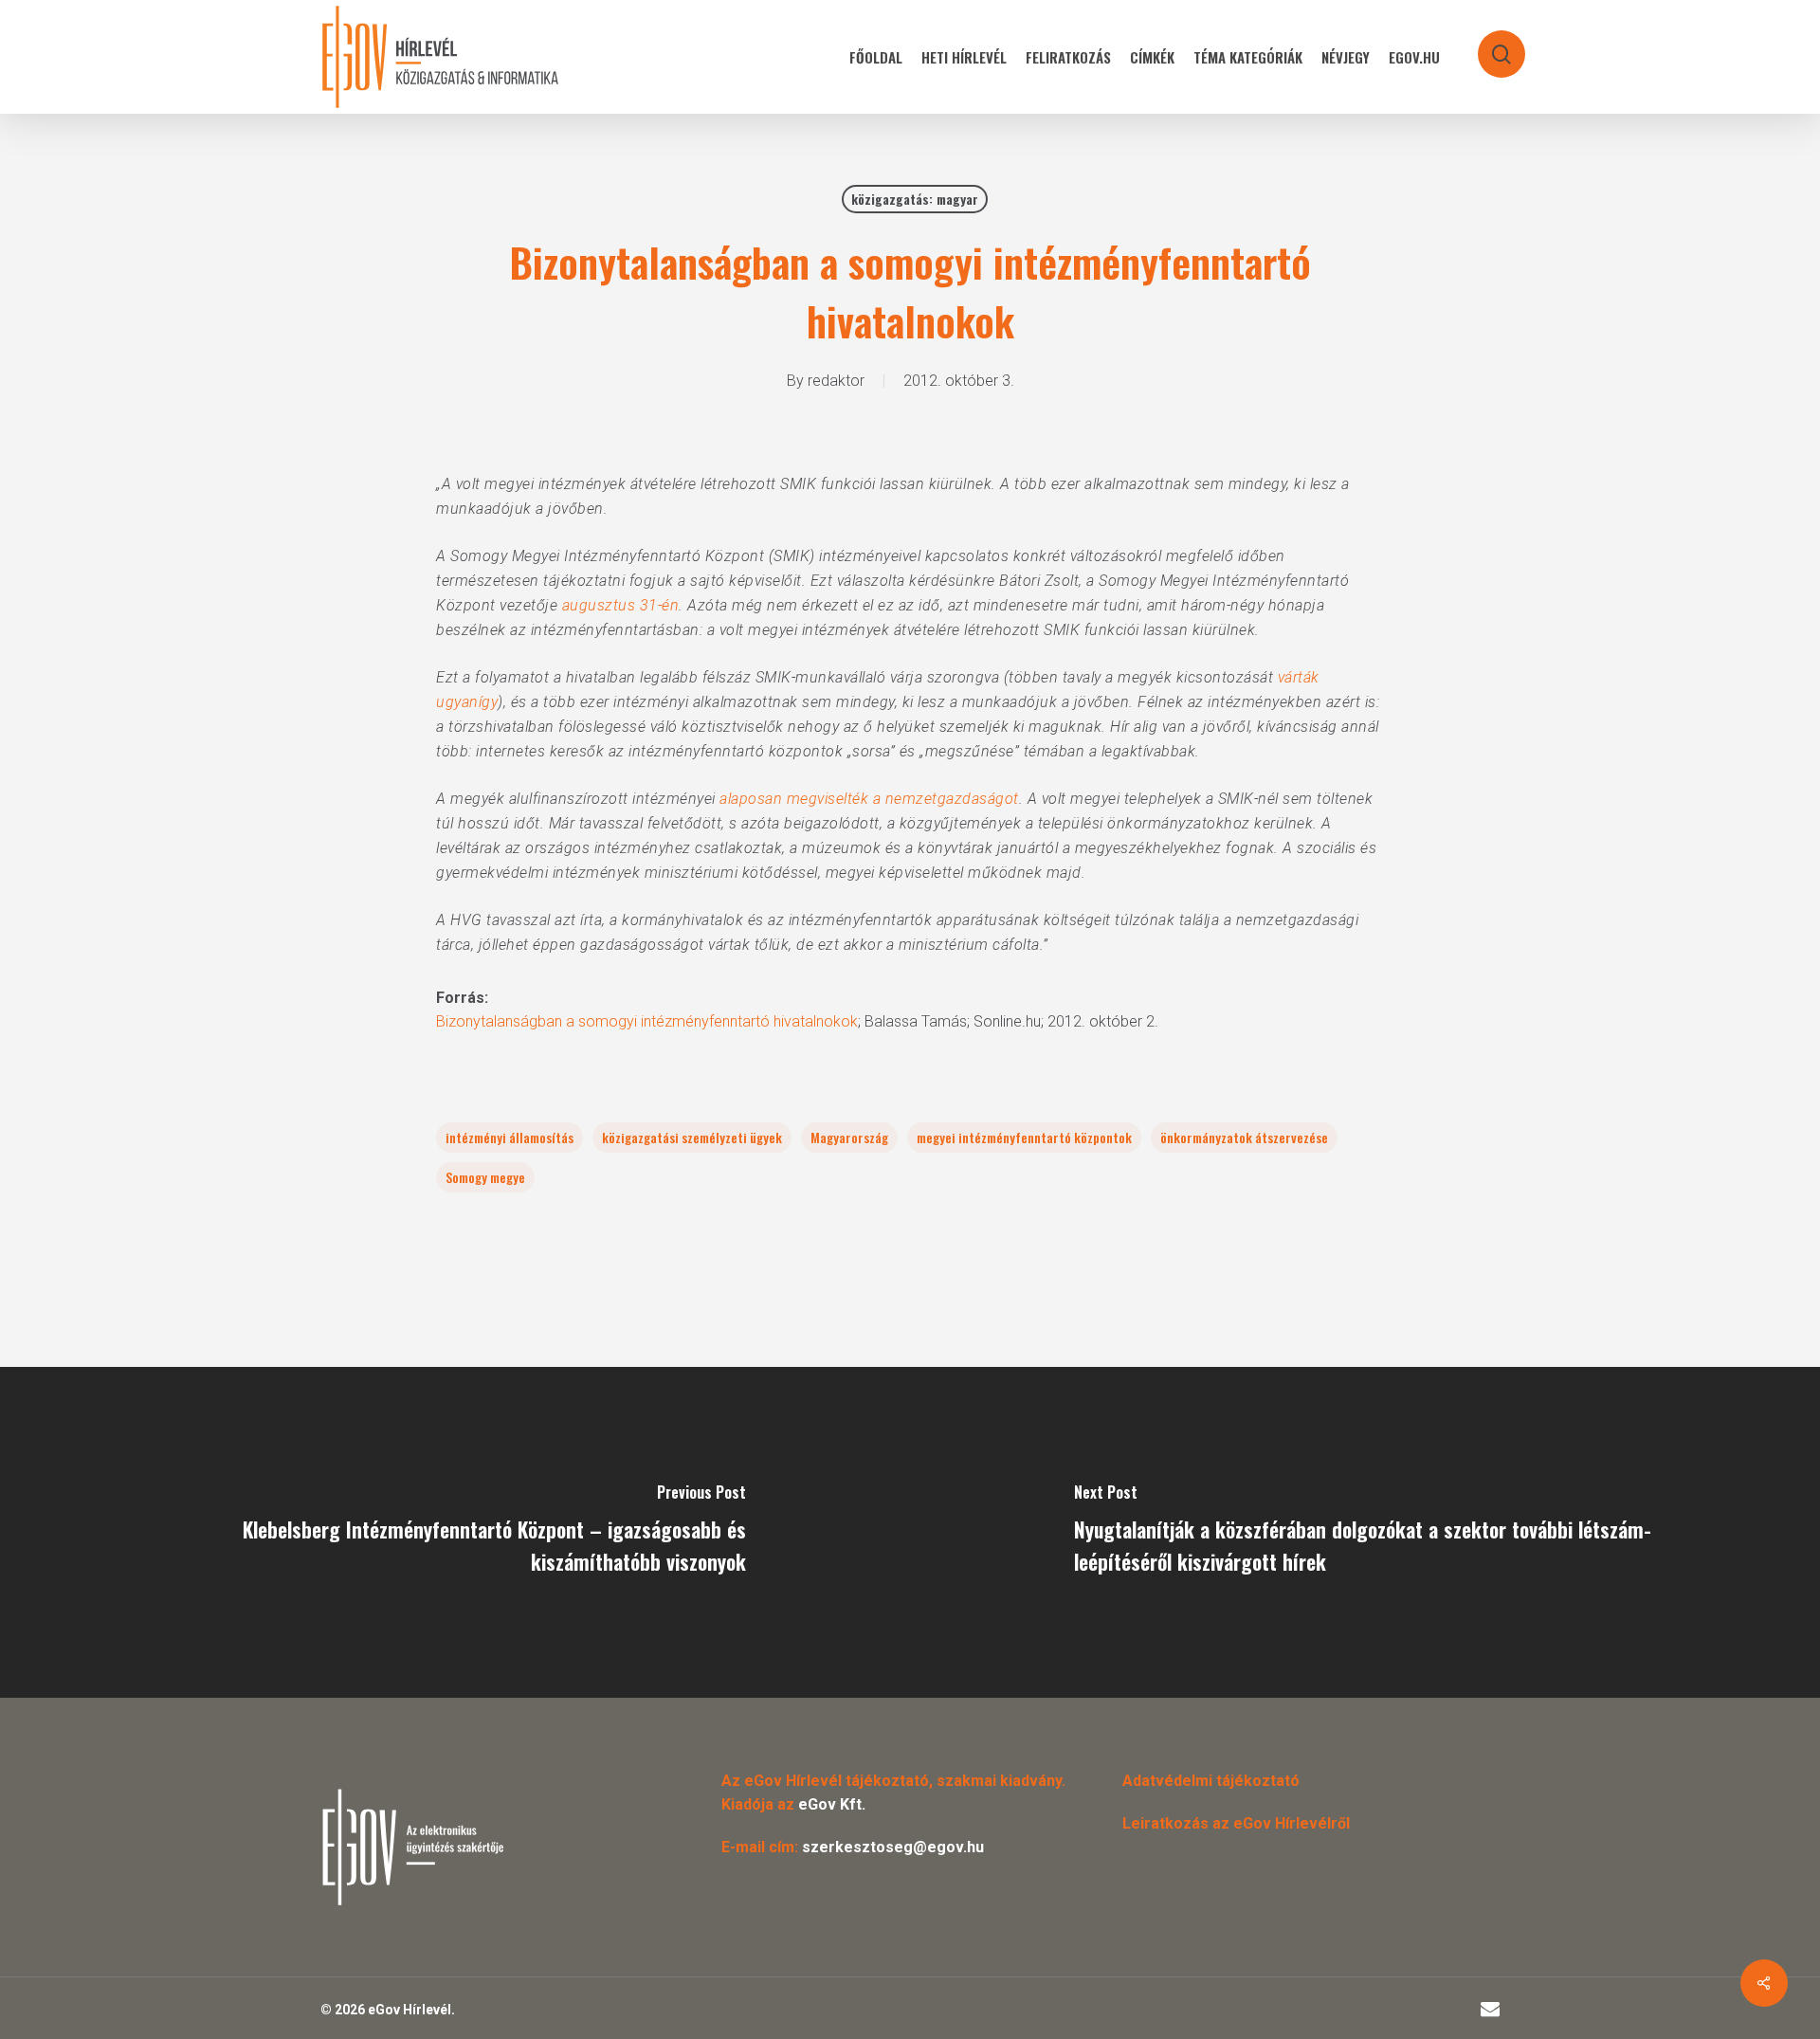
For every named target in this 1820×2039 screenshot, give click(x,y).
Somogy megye (485, 1177)
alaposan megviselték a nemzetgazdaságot (869, 799)
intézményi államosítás (510, 1137)
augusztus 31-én (621, 605)
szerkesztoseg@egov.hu (893, 1847)
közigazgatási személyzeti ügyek (692, 1137)
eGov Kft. (832, 1804)
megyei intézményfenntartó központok (1024, 1137)
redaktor (836, 381)
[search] (1489, 45)
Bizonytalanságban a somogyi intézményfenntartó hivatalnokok (647, 1021)
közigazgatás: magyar (915, 199)
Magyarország (849, 1137)
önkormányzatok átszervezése (1244, 1137)
